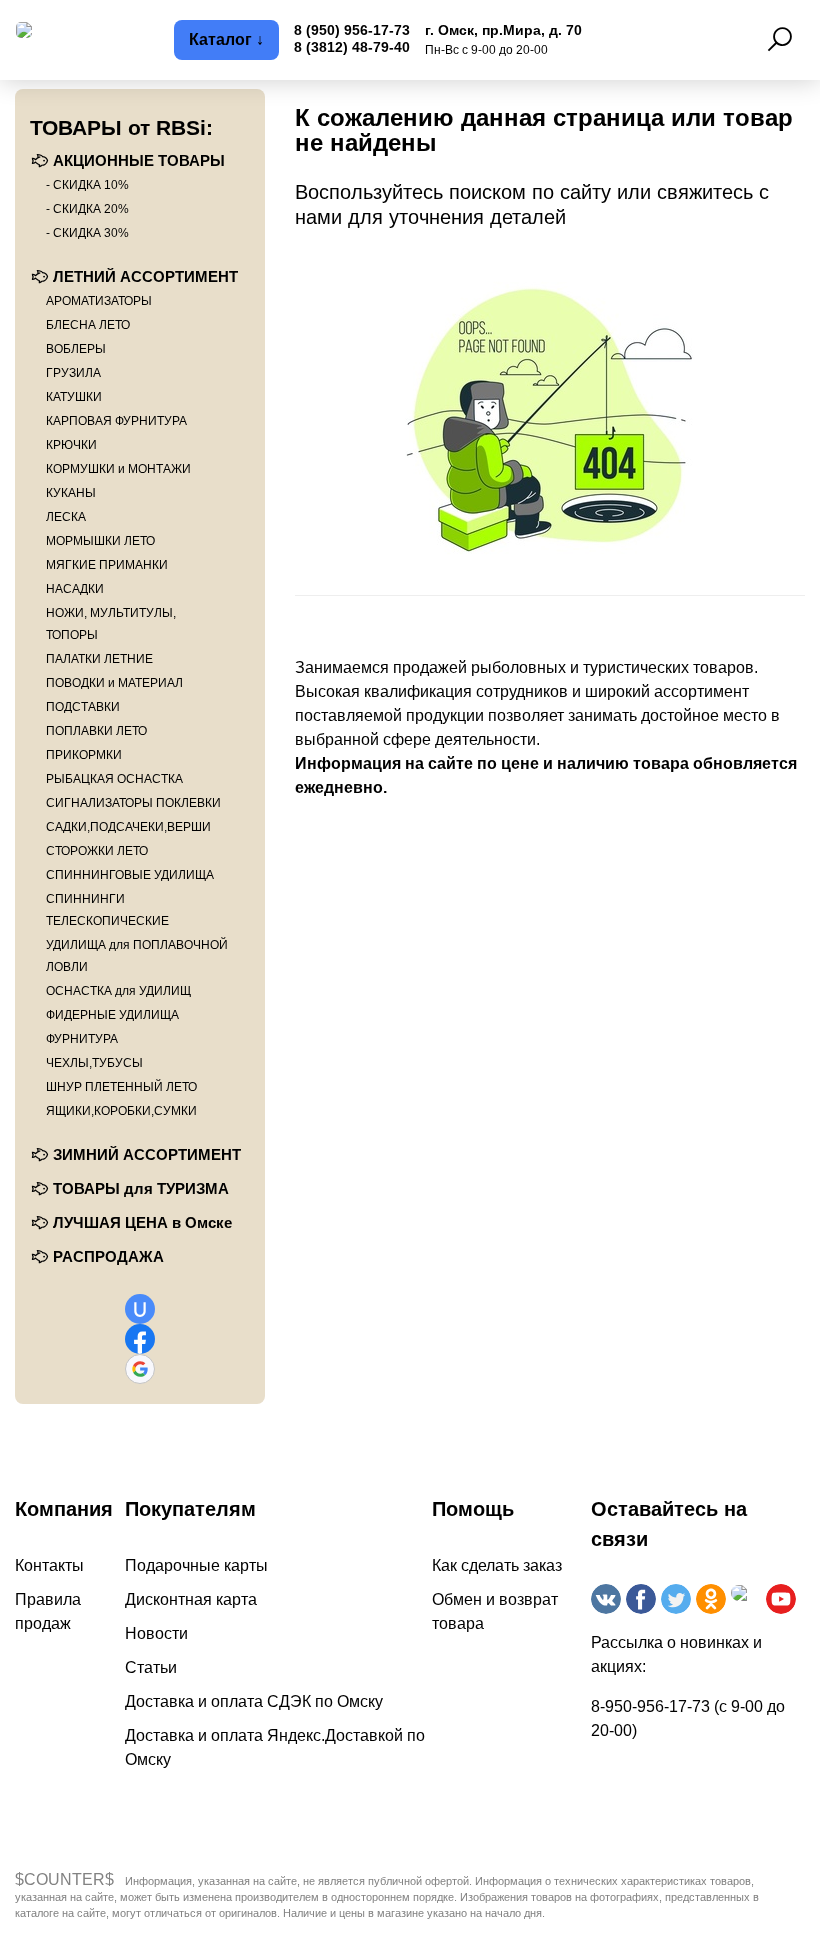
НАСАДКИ (75, 589)
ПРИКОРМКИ (84, 755)
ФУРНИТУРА (82, 1039)
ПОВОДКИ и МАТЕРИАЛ (114, 683)
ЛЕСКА (66, 517)
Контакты (49, 1565)
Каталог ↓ (226, 39)
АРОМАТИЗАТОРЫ (99, 301)
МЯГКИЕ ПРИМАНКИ (107, 565)
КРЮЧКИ (71, 445)
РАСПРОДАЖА (108, 1256)
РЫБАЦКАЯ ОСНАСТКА (114, 779)
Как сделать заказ (497, 1565)
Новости (156, 1633)
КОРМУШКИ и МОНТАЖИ (118, 469)
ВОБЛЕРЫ (76, 349)
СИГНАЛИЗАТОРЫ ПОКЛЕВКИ (133, 803)
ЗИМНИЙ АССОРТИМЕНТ (147, 1154)
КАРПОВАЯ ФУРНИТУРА (116, 421)
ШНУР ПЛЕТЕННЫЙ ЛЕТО (121, 1087)
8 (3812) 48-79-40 (352, 47)
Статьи (151, 1667)
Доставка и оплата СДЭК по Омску (254, 1701)
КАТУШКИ (74, 397)
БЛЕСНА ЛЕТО (88, 325)
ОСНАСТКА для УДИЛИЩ (118, 991)
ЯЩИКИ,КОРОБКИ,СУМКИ (121, 1111)
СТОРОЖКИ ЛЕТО (97, 851)
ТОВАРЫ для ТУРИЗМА (141, 1188)
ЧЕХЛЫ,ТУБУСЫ (94, 1063)
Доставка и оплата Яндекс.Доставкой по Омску (275, 1747)
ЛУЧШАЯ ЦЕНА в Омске (142, 1222)
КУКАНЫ (71, 493)
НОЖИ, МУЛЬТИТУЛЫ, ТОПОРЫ (111, 624)
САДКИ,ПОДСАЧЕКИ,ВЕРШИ (128, 827)
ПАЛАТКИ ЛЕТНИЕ (99, 659)
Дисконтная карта (191, 1599)
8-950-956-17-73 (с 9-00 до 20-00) (688, 1718)
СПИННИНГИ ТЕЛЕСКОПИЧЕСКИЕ (107, 910)
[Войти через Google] (140, 1369)
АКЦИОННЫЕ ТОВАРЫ (139, 160)
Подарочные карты (196, 1565)
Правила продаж (48, 1611)
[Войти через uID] (140, 1309)
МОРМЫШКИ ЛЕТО (100, 541)
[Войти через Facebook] (140, 1339)
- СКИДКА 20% (87, 209)
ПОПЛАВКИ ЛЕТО (96, 731)
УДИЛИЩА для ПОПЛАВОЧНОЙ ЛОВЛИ (137, 956)
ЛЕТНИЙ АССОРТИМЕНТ (145, 276)
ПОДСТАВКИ (83, 707)
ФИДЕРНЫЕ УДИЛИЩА (112, 1015)
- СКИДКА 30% (87, 233)
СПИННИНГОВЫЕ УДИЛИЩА (130, 875)
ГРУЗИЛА (73, 373)
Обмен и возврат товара (495, 1611)
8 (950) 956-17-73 (352, 30)
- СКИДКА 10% (87, 185)
